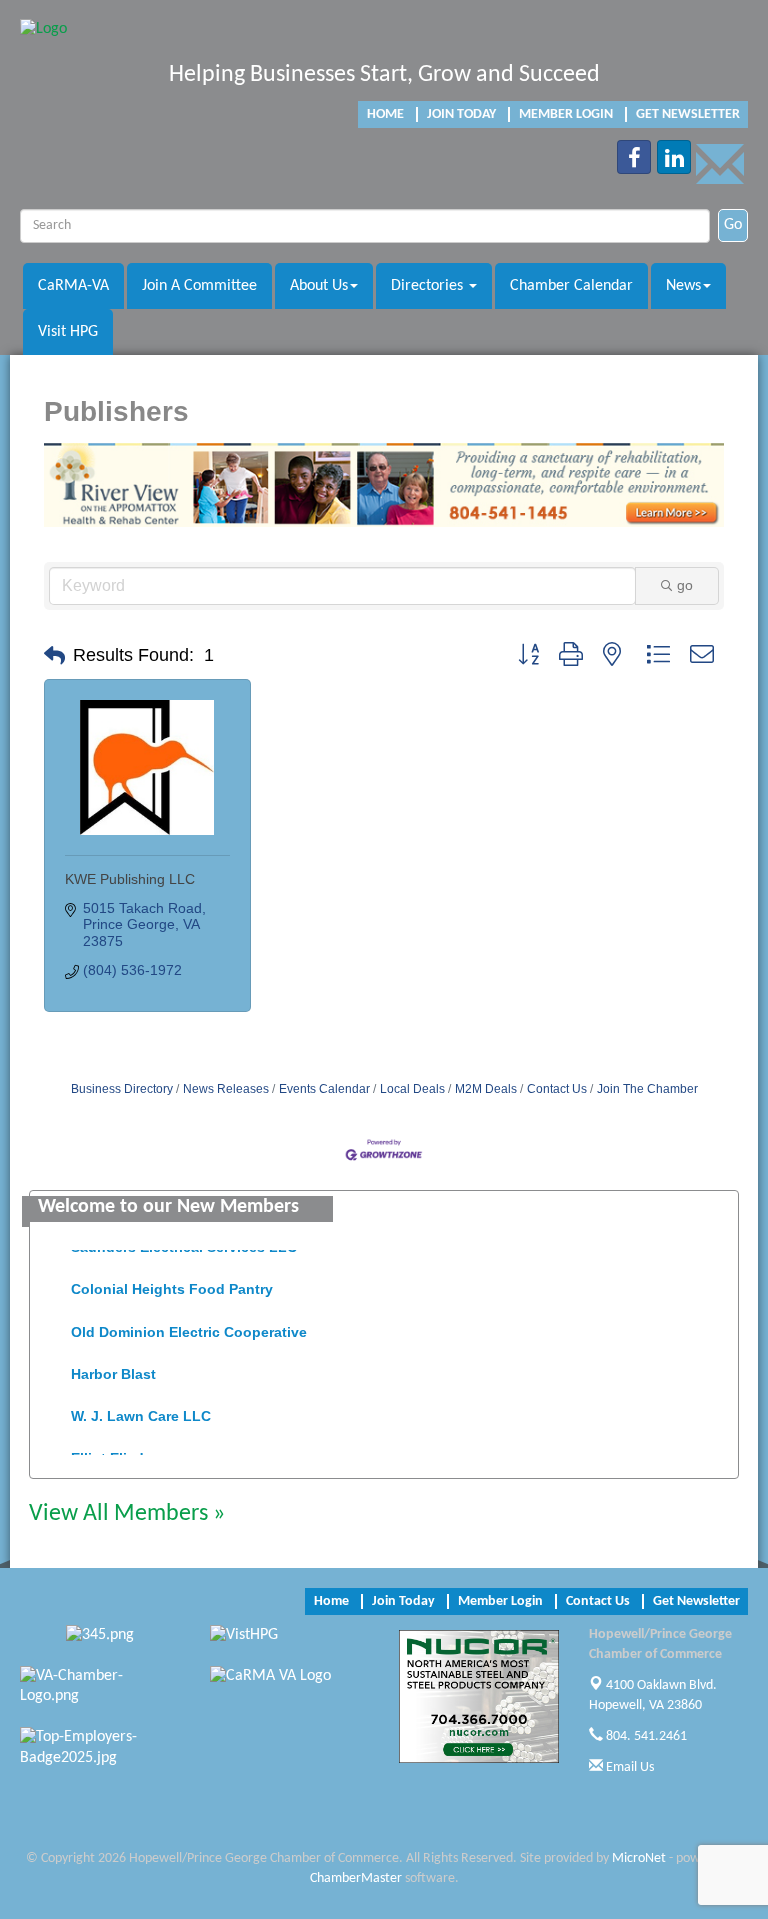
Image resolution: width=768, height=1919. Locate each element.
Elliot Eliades (115, 1449)
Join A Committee (199, 286)
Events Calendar (324, 1089)
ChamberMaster (356, 1878)
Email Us (628, 1767)
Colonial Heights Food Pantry (172, 1280)
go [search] (685, 585)
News (683, 286)
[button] (54, 656)
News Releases (226, 1089)
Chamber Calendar (571, 286)
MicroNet (639, 1858)
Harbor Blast (113, 1365)
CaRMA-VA (73, 286)
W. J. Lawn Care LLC (141, 1407)
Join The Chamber (647, 1089)
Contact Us (557, 1089)
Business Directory (122, 1089)
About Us (319, 286)
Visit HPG (68, 332)
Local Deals (412, 1089)
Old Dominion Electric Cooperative (189, 1323)
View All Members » (127, 1514)
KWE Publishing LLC (130, 879)
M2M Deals (486, 1089)
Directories (429, 286)
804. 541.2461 (645, 1736)
